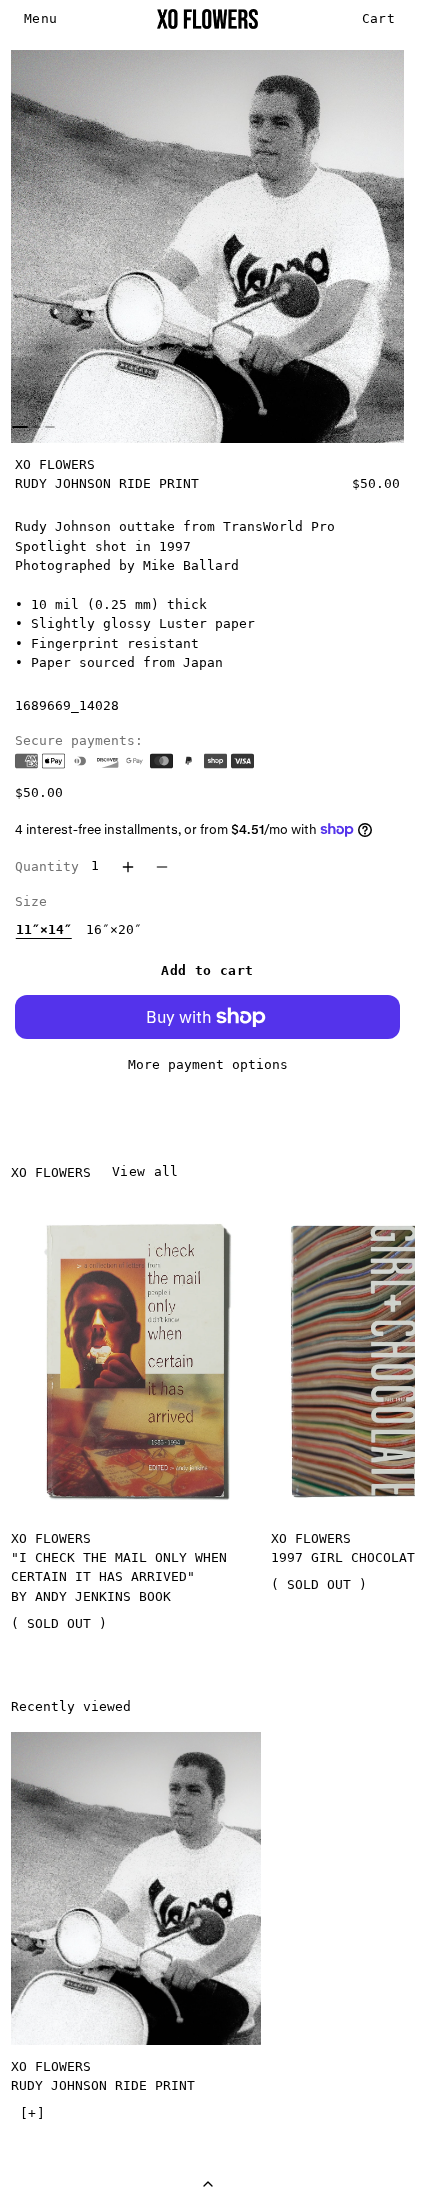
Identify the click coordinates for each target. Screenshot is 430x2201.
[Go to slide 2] (36, 427)
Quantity (47, 866)
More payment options (208, 1064)
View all (145, 1171)
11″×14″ (44, 929)
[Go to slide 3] (49, 427)
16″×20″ (114, 929)
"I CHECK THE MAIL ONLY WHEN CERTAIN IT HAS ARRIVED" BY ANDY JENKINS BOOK (119, 1577)
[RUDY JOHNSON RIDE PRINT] (136, 1888)
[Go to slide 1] (20, 427)
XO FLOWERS (55, 464)
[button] (41, 19)
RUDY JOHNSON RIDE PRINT (103, 2085)
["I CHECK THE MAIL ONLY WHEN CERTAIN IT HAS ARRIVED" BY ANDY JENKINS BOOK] (136, 1360)
